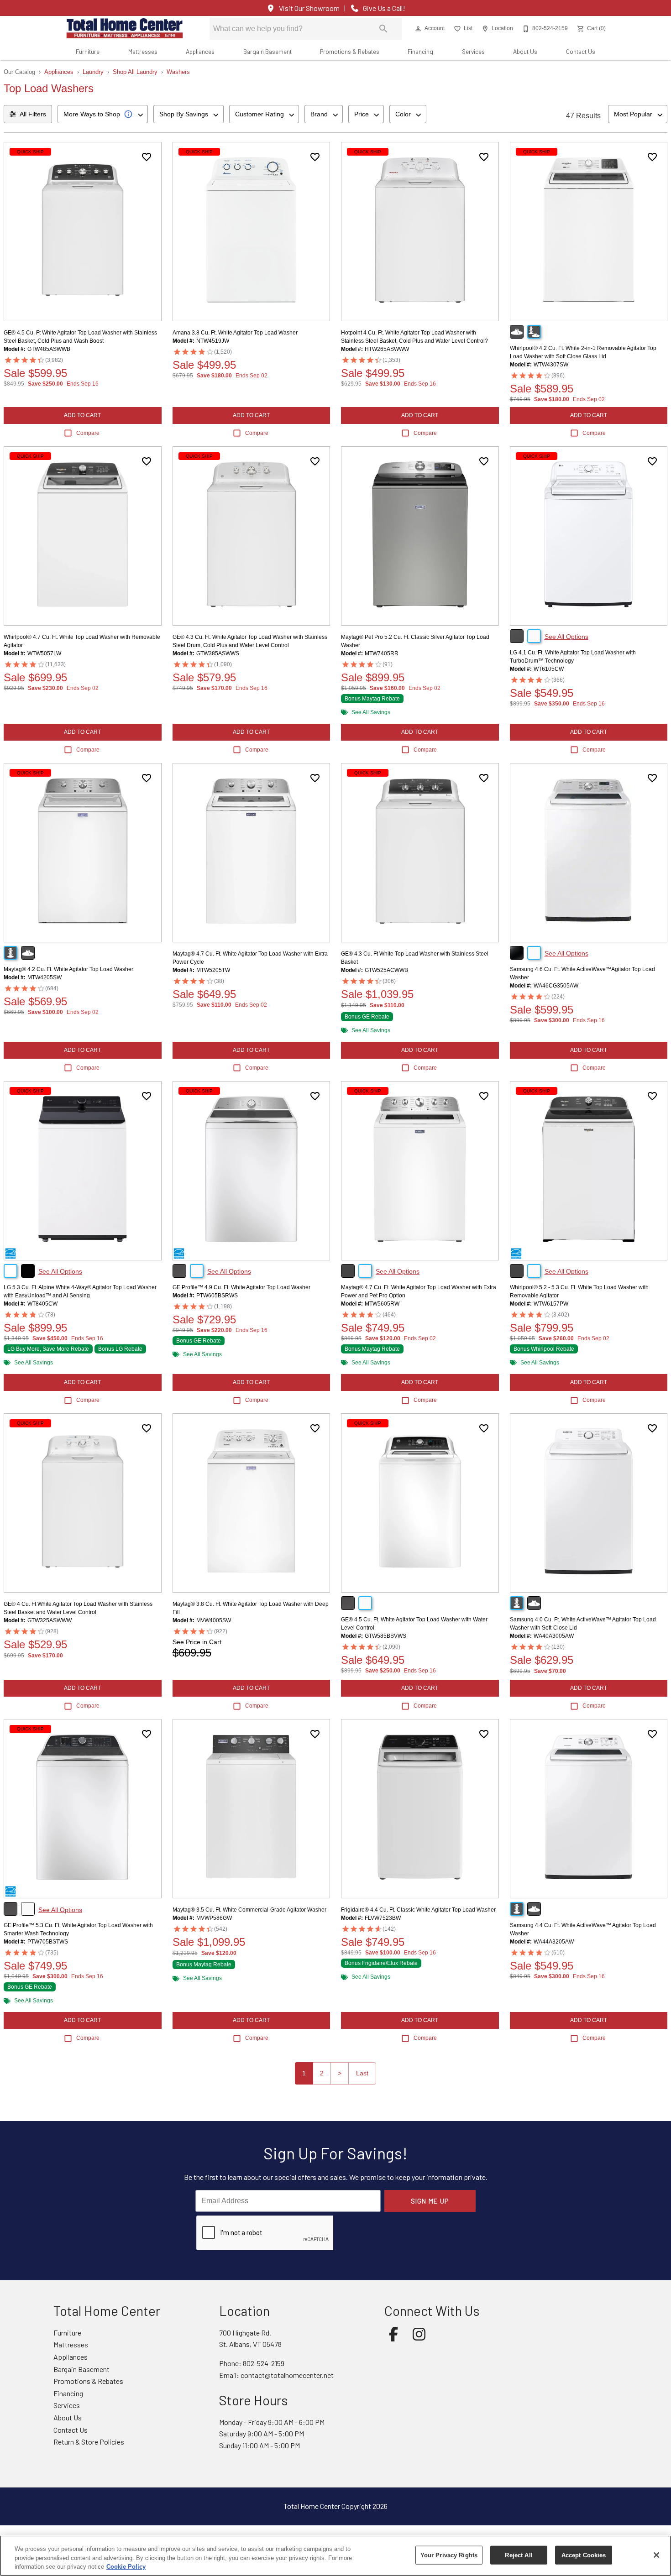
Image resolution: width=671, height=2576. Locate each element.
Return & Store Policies (89, 2442)
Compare (88, 433)
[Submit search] (383, 29)
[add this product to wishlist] (147, 157)
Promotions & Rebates (350, 51)
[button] (418, 29)
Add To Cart (82, 415)
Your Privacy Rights (449, 2555)
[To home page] (125, 29)
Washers (178, 72)
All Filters (33, 114)
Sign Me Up (430, 2201)
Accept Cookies (584, 2555)
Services (473, 51)
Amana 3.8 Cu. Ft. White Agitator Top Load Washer (235, 333)
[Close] (656, 2555)
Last (362, 2073)
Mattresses (143, 51)
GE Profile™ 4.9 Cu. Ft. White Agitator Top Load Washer (241, 1287)
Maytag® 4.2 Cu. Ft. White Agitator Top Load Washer (68, 969)
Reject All (519, 2555)
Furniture (88, 51)
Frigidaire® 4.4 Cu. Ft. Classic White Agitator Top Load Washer (418, 1910)
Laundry (93, 72)
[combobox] (103, 114)
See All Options (566, 637)
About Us (525, 51)
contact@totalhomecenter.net (287, 2375)
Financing (420, 51)
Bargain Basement (267, 51)
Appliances (200, 51)
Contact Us (581, 51)
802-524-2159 (264, 2363)
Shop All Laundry (135, 72)
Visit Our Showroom (309, 8)
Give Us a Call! (384, 8)
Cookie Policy (126, 2567)
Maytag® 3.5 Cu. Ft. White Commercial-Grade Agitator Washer (249, 1910)
